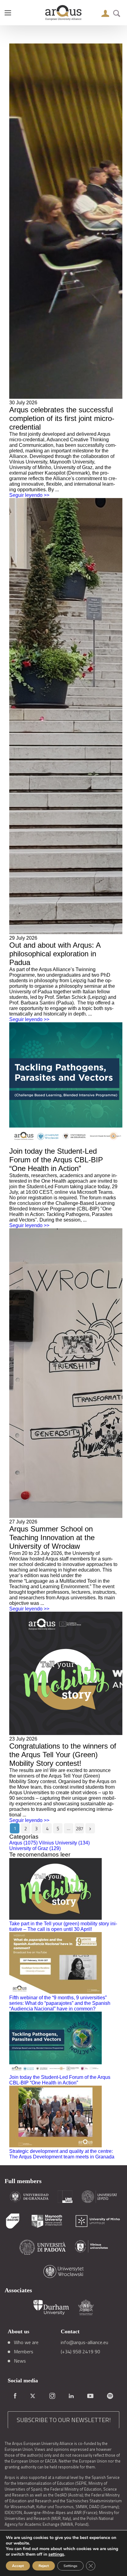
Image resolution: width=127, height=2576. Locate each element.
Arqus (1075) (23, 1843)
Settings (70, 2566)
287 (80, 1829)
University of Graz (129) (35, 1848)
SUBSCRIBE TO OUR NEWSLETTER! (64, 2420)
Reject (44, 2566)
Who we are (26, 2342)
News (20, 2361)
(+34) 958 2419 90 (80, 2351)
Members (24, 2351)
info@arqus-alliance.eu (84, 2342)
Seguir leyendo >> (29, 495)
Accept (18, 2566)
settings (56, 2554)
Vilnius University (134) (64, 1843)
